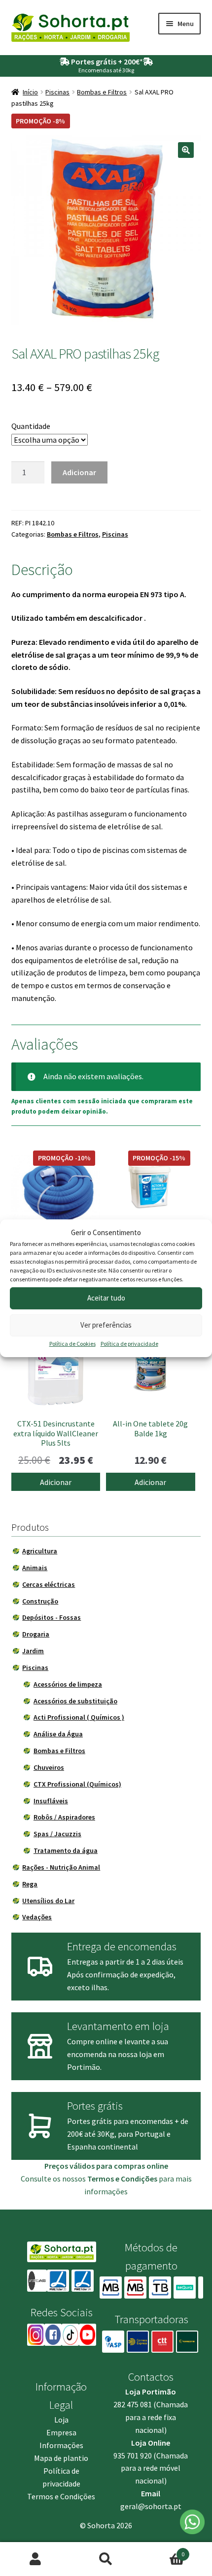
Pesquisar (106, 2559)
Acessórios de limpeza (68, 1684)
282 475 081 (133, 2404)
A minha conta (35, 2559)
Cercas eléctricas (49, 1584)
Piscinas (57, 92)
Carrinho (163, 2551)
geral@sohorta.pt (151, 2506)
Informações (61, 2445)
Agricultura (40, 1551)
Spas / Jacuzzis (57, 1834)
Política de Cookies (72, 1344)
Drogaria (36, 1634)
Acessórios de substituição (75, 1701)
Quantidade (31, 426)
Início (30, 92)
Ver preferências (106, 1325)
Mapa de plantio (61, 2458)
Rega (30, 1884)
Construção (40, 1601)
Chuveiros (49, 1767)
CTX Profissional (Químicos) (77, 1784)
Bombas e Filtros (102, 92)
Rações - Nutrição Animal (61, 1867)
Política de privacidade (129, 1344)
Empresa (61, 2432)
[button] (186, 150)
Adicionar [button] (56, 1482)
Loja (61, 2420)
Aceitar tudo (106, 1298)
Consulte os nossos (89, 2179)
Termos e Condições (61, 2496)
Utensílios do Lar (48, 1901)
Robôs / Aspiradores (64, 1817)
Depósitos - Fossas (52, 1617)
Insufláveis (51, 1801)
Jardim (33, 1651)
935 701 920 (133, 2455)
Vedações (37, 1917)
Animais (35, 1568)
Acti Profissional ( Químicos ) (79, 1717)
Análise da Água (58, 1734)
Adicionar (79, 472)
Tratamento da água (66, 1850)
